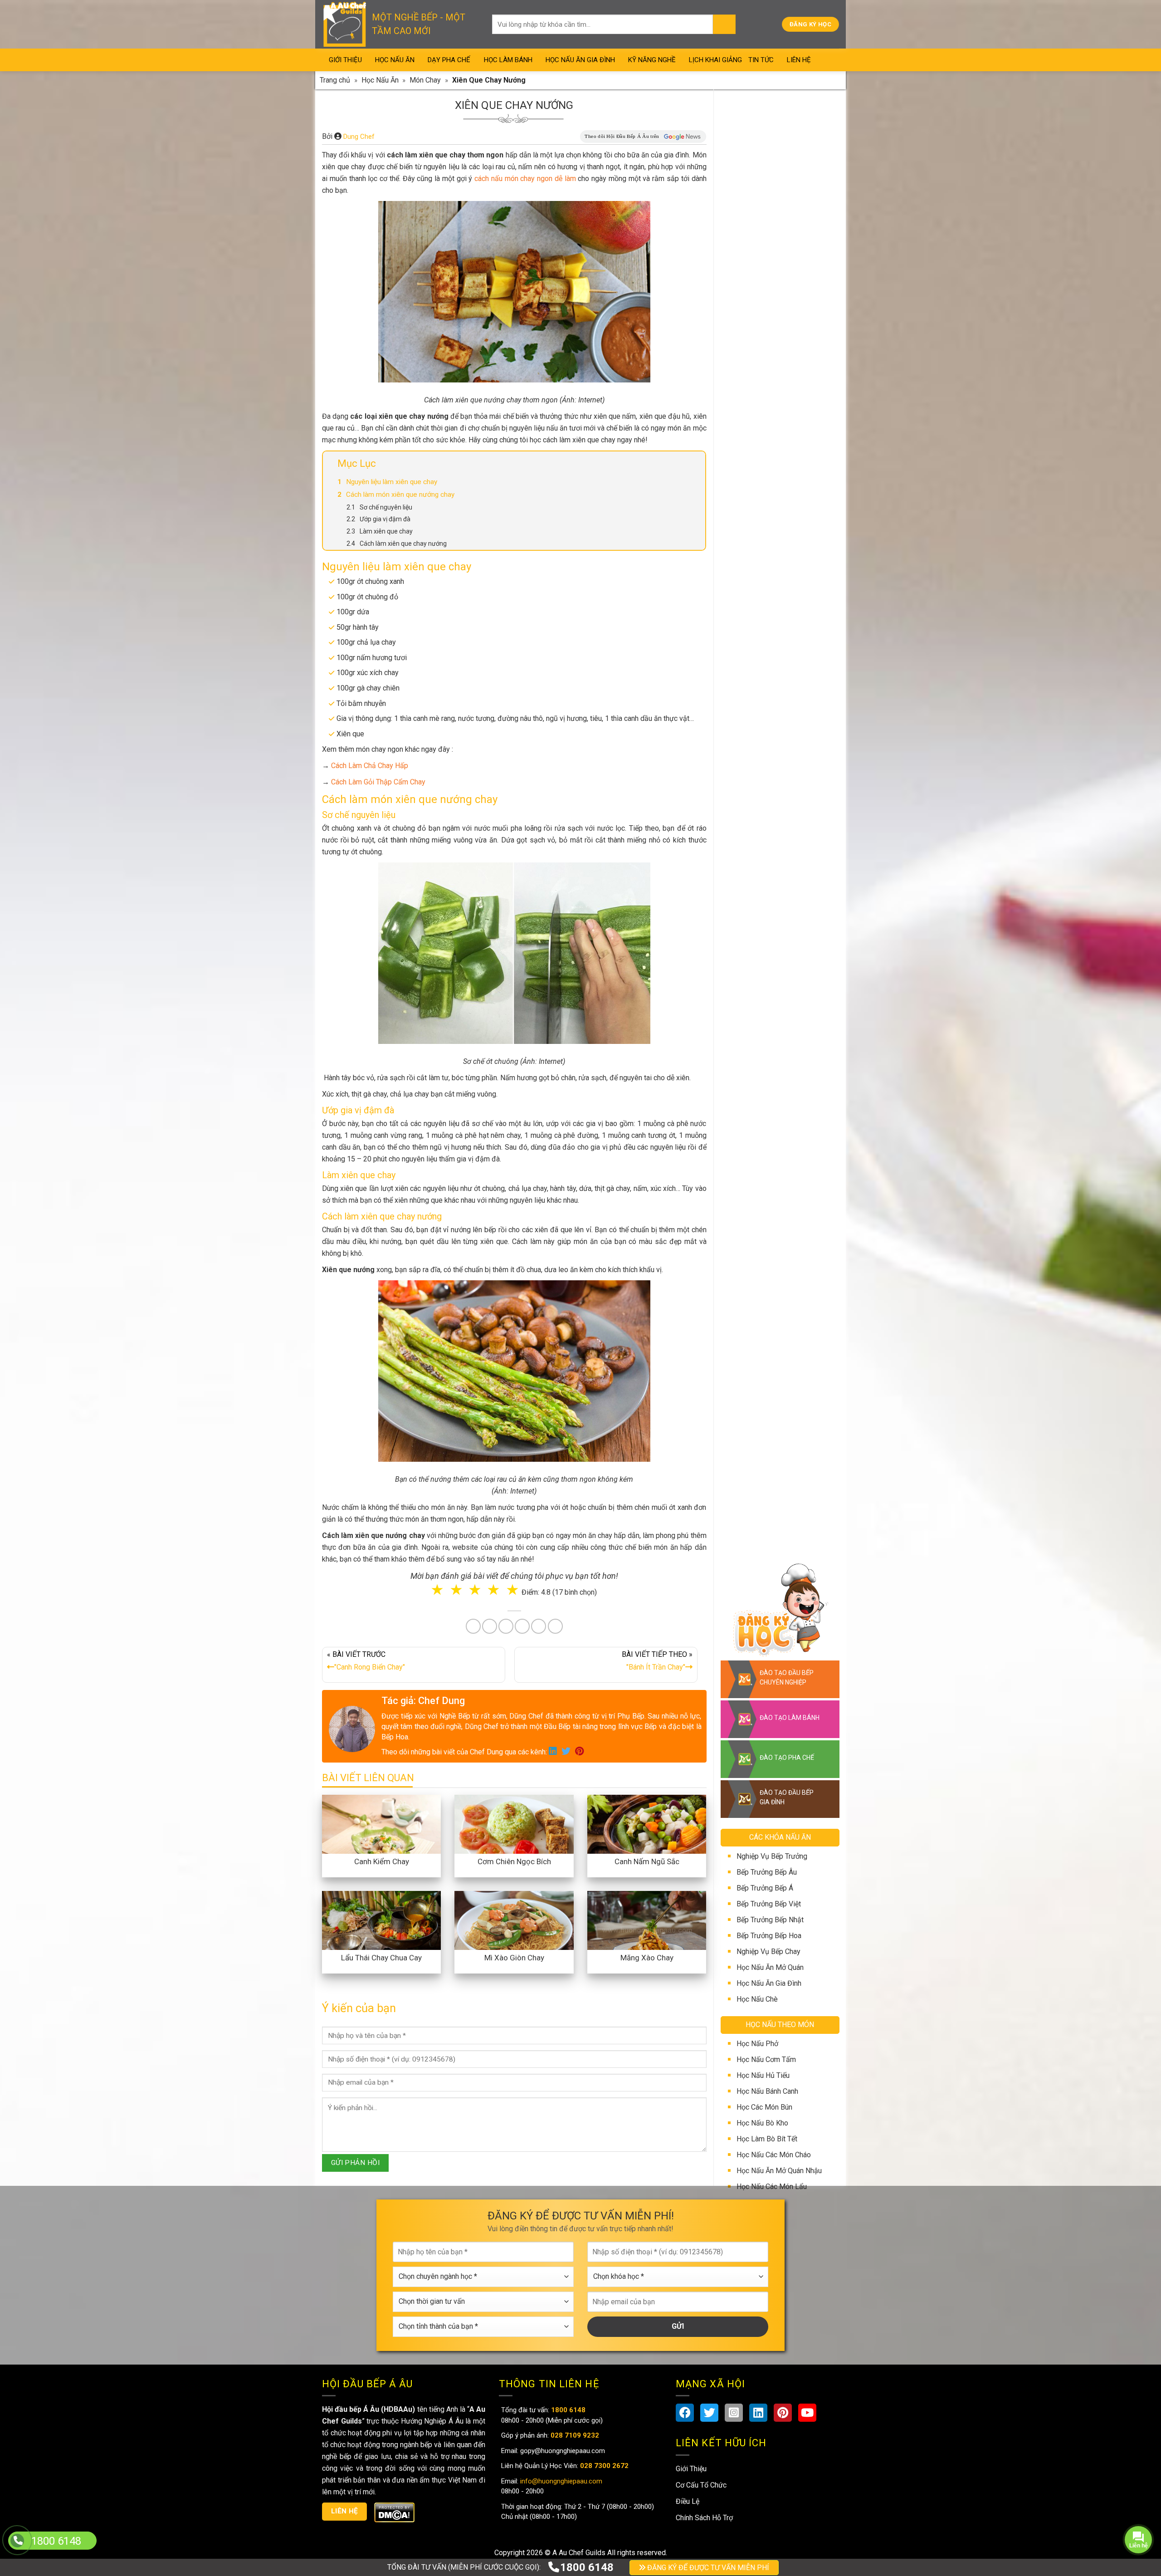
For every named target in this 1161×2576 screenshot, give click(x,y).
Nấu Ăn (532, 1314)
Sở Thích (634, 1351)
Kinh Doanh (536, 1351)
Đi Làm (587, 1351)
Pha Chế (632, 1314)
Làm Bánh (581, 1314)
